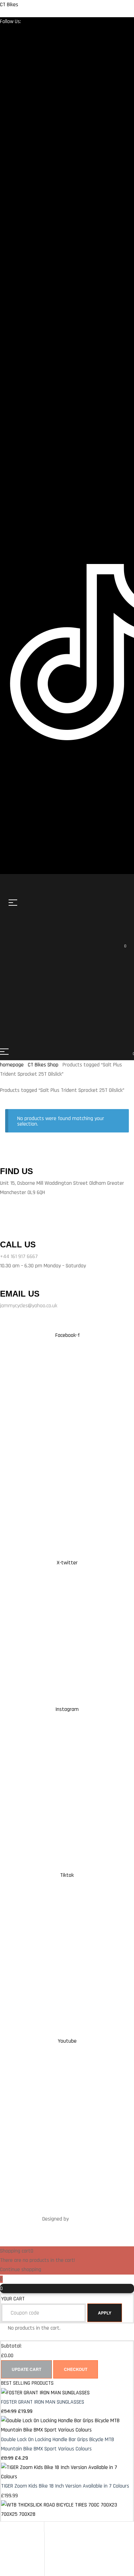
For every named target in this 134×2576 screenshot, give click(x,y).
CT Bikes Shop (43, 1065)
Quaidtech (81, 2219)
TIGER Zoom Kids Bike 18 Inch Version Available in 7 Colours (65, 2486)
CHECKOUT (76, 2369)
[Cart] (4, 2567)
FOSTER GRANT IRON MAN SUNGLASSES (43, 2402)
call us (18, 1244)
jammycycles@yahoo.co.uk (29, 1306)
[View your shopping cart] (64, 950)
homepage (12, 1065)
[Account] (4, 2545)
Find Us (16, 1171)
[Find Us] (2, 1161)
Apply (105, 2313)
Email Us (20, 1294)
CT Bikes (9, 5)
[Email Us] (2, 1284)
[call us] (8, 1222)
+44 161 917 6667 (19, 1257)
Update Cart (26, 2369)
